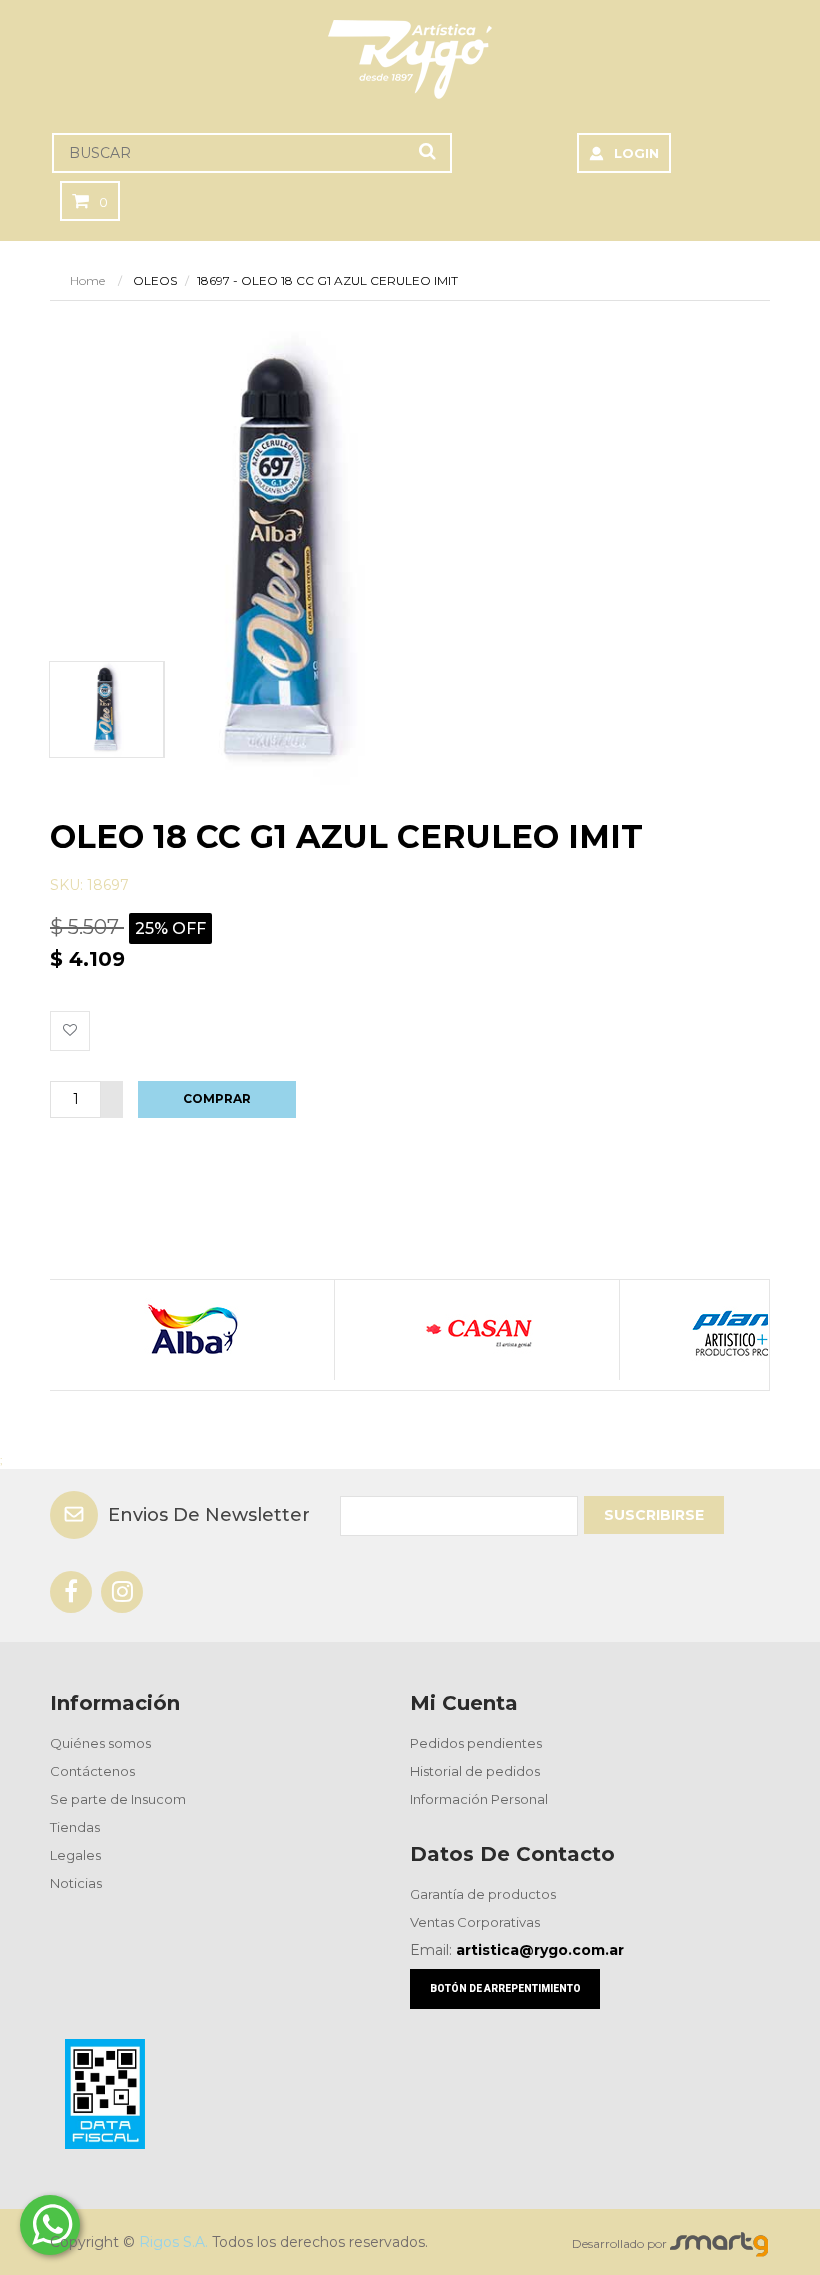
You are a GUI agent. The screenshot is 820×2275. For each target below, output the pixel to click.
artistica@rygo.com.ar (540, 1950)
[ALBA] (191, 1330)
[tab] (105, 709)
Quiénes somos (100, 1743)
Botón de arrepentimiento (505, 1988)
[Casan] (476, 1330)
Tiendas (75, 1827)
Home (87, 280)
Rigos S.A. (173, 2242)
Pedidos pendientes (476, 1743)
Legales (75, 1855)
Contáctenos (92, 1771)
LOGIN (636, 153)
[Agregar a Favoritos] (70, 1031)
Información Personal (479, 1799)
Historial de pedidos (475, 1771)
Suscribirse (654, 1515)
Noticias (76, 1883)
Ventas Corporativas (475, 1922)
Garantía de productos (483, 1894)
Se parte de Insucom (118, 1799)
